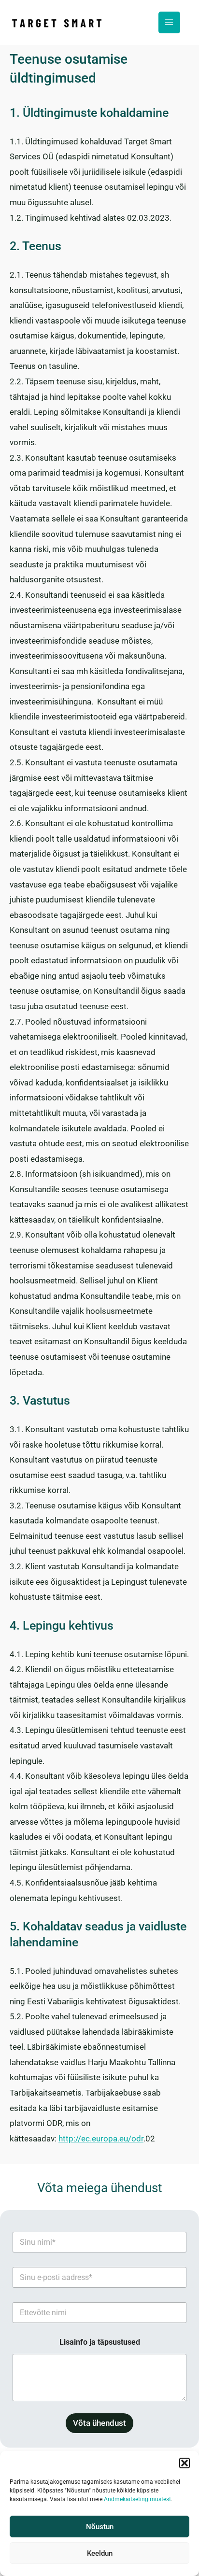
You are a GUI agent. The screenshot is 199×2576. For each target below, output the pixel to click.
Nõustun (100, 2527)
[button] (185, 2463)
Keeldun (100, 2553)
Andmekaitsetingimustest (137, 2499)
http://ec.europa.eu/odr (101, 2139)
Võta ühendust (99, 2423)
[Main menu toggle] (170, 23)
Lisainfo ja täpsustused (100, 2342)
